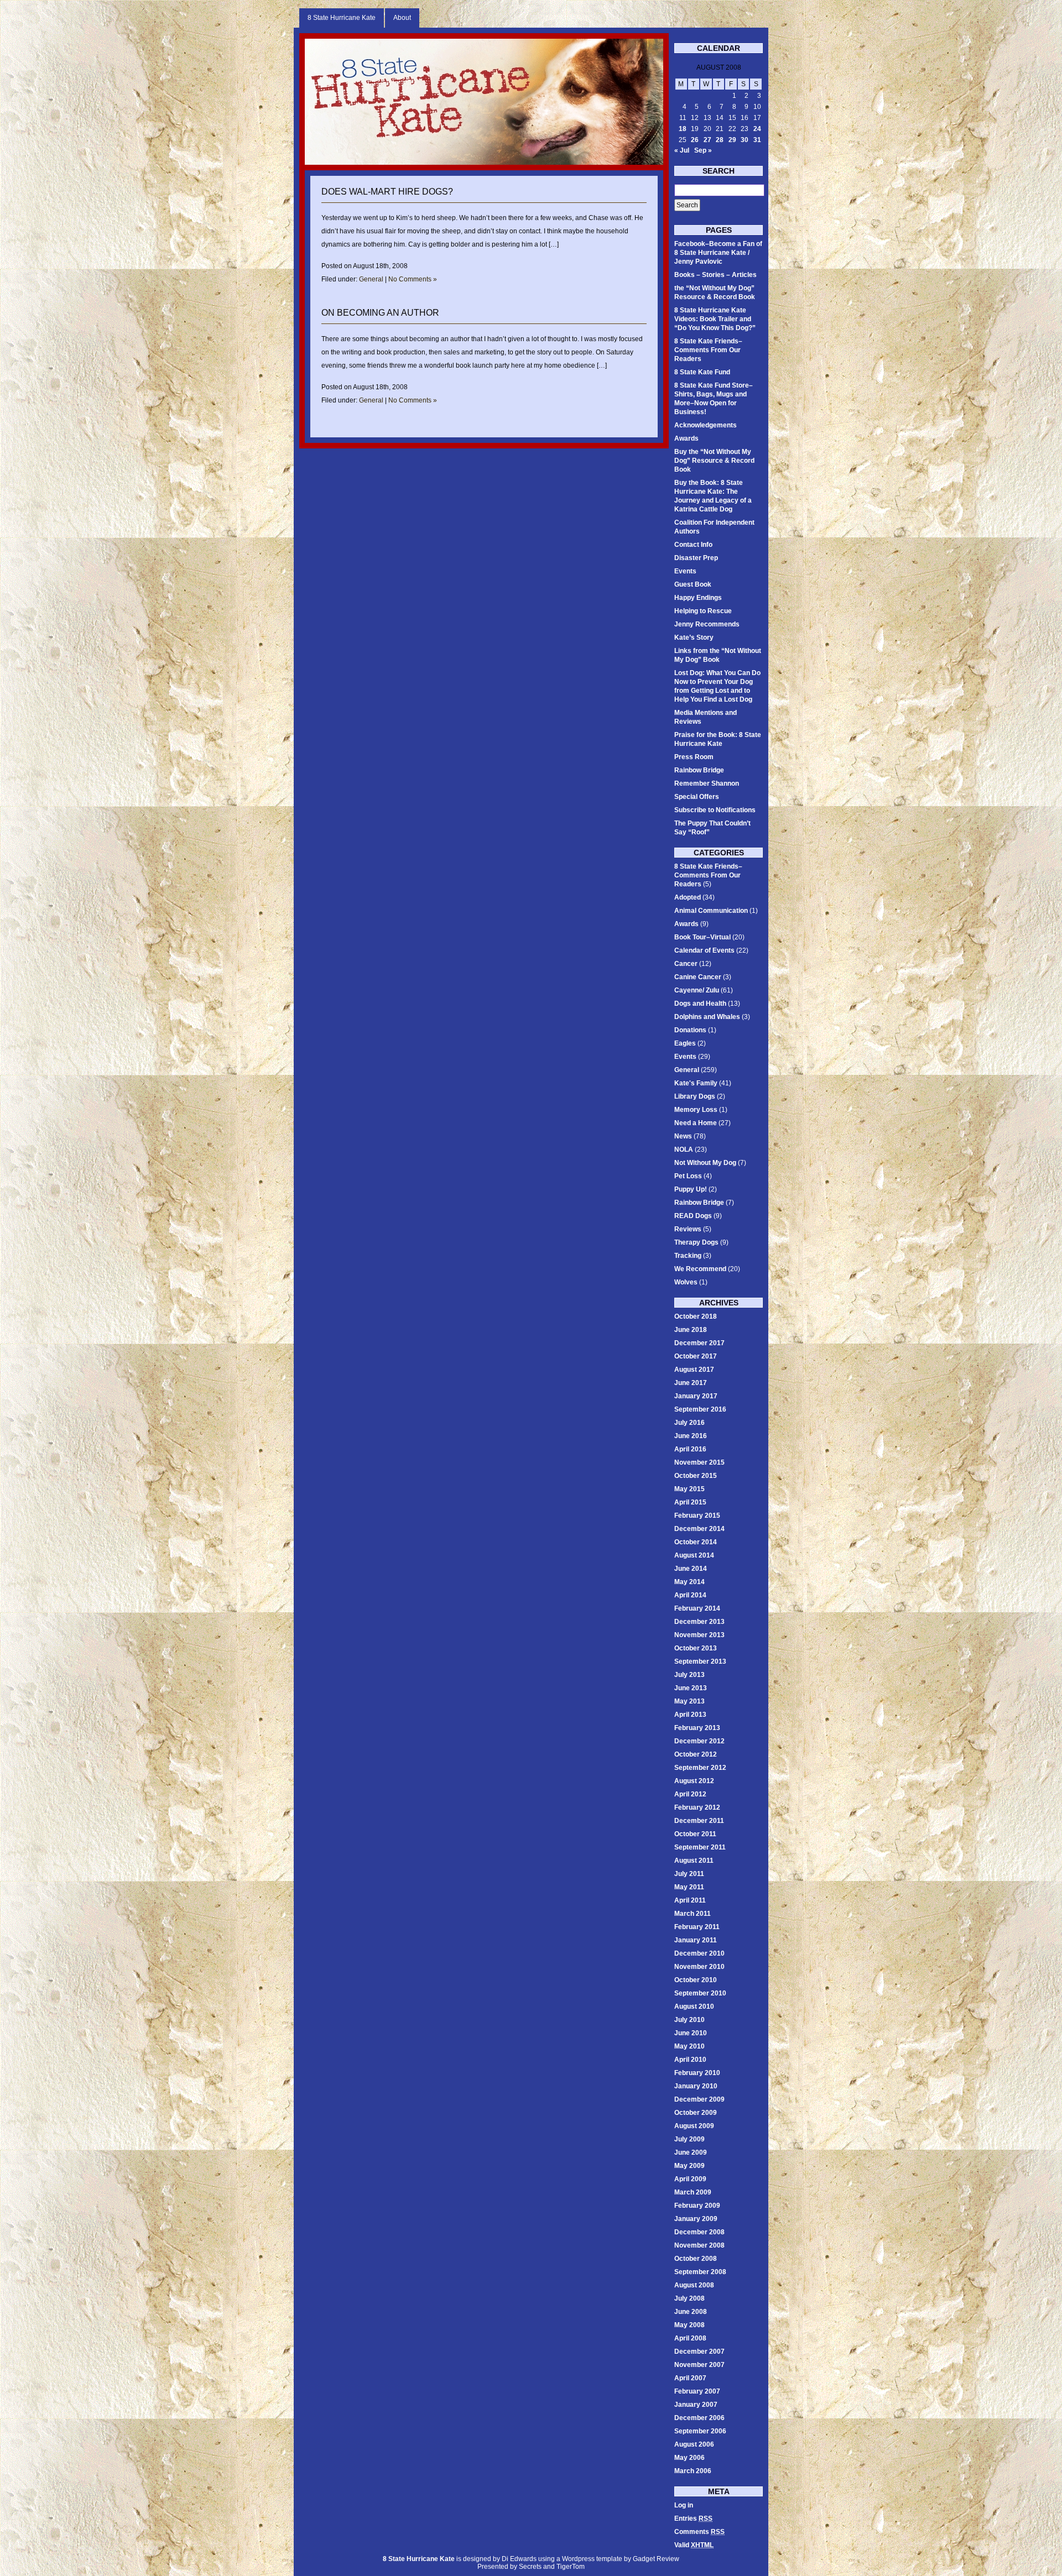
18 (683, 129)
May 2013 (689, 1701)
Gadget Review (656, 2559)
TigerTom (571, 2567)
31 (757, 140)
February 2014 (697, 1608)
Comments (699, 2532)
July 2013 (689, 1675)
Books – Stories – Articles (715, 275)
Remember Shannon (707, 783)
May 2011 (689, 1887)
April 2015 (690, 1502)
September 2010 (700, 1993)
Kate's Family (696, 1083)
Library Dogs (695, 1096)
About (402, 18)
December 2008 (699, 2232)
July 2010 (689, 2020)
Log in (684, 2505)
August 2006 (694, 2444)
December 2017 (699, 1343)
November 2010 (699, 1967)
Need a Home (696, 1123)
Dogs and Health (700, 1004)
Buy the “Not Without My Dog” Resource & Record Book (714, 461)
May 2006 (689, 2458)
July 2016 (689, 1423)
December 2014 (699, 1529)
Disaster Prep (696, 558)
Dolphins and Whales (707, 1017)
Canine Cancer (698, 977)
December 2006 (699, 2418)
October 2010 (696, 1980)
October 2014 (696, 1542)
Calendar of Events (704, 950)
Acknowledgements (706, 425)
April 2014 (690, 1595)
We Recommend (700, 1269)
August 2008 (694, 2285)
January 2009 (696, 2219)
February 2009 (697, 2206)
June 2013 (691, 1688)
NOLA (684, 1149)
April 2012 (690, 1794)
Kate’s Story (694, 638)
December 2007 (699, 2352)
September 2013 (700, 1661)
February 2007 (697, 2391)
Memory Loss (696, 1110)
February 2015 (697, 1516)
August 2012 (694, 1781)
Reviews (688, 1229)
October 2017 (696, 1356)
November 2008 (699, 2245)
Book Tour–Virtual (702, 937)
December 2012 (699, 1741)
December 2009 (699, 2099)
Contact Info (693, 545)
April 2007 (690, 2378)
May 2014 (689, 1582)
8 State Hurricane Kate (342, 18)
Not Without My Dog (705, 1163)
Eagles (685, 1043)
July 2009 (689, 2139)
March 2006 (693, 2471)
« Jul (682, 150)
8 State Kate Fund (702, 372)
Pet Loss (688, 1176)
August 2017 (694, 1370)
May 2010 (689, 2046)
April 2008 (690, 2338)
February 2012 (697, 1807)
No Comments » (413, 279)
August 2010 (694, 2007)
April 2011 (690, 1900)
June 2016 (691, 1436)
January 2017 (696, 1396)
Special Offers (697, 797)
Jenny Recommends (707, 624)
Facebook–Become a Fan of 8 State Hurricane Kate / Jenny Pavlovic (718, 253)
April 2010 (690, 2060)
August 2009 (694, 2126)
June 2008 (691, 2312)
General (371, 279)
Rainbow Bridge (699, 770)
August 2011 (694, 1861)
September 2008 (700, 2272)
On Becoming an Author (380, 313)
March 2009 (693, 2192)
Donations (690, 1030)
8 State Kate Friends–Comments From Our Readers (708, 350)
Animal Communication (711, 911)
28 (720, 140)
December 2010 (699, 1953)
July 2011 (689, 1874)
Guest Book (693, 584)
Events (685, 571)
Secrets (530, 2567)
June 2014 (691, 1569)
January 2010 (696, 2086)
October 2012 (696, 1754)
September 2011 (700, 1847)
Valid (694, 2545)
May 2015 (689, 1489)
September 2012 (700, 1768)
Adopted (688, 897)
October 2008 (696, 2259)
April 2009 (690, 2179)
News (683, 1136)
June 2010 (691, 2033)
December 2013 (699, 1622)
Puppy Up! (691, 1189)
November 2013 (699, 1635)
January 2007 (696, 2405)
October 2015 (696, 1476)
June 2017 (691, 1383)
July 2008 (689, 2298)
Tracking (688, 1256)
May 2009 (689, 2166)
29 (732, 140)
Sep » (703, 150)
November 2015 (699, 1462)
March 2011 (693, 1914)
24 (757, 129)
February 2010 (697, 2073)
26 (695, 140)
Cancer (686, 964)
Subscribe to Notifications (715, 810)
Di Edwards (519, 2559)
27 (707, 140)
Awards (686, 438)
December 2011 (699, 1821)
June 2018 (691, 1330)
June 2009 (691, 2152)
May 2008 (689, 2325)
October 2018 (696, 1316)
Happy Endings (698, 598)
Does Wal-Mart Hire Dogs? (387, 192)
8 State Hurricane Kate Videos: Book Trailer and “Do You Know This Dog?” (715, 319)
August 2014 (694, 1555)
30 (745, 140)
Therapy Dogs (696, 1242)
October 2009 (696, 2113)
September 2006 (700, 2431)
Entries (693, 2518)
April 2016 (690, 1449)
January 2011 (696, 1940)
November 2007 (699, 2365)
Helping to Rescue (703, 611)
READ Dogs (693, 1216)
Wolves (686, 1282)
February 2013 (697, 1728)
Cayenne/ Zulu (697, 990)
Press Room (694, 757)
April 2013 (690, 1715)
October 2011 (695, 1834)
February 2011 (697, 1927)
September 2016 (700, 1409)
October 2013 (696, 1648)
